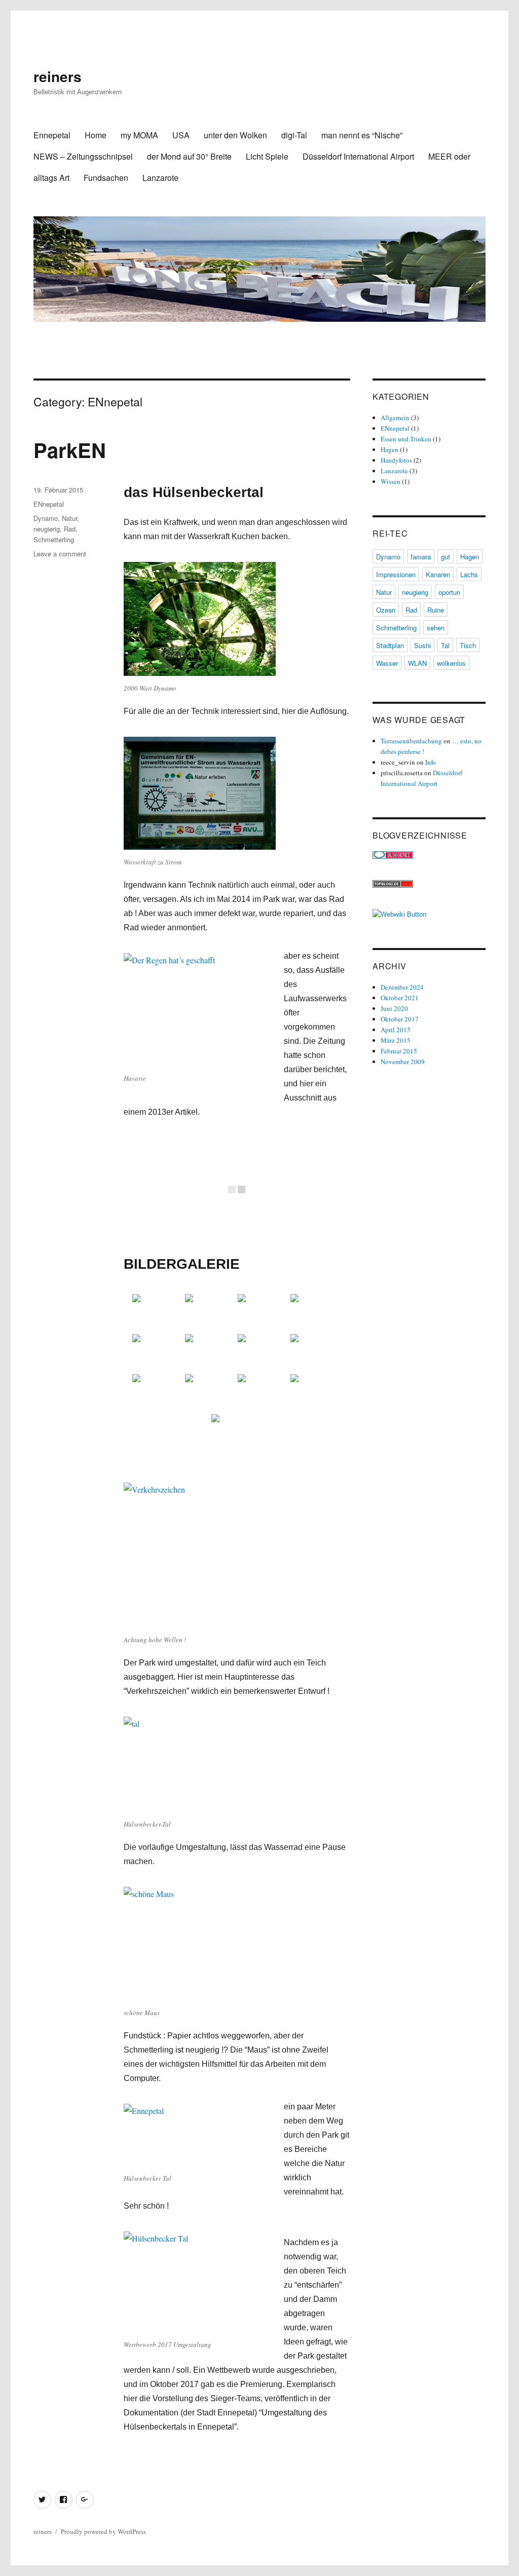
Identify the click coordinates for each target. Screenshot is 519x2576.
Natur (69, 518)
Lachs (469, 574)
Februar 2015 (399, 1051)
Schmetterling (54, 539)
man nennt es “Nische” (362, 135)
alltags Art (51, 178)
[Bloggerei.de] (429, 855)
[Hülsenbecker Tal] (158, 1313)
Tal (445, 645)
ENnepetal (49, 504)
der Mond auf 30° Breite (189, 156)
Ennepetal (52, 135)
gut (446, 557)
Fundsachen (106, 178)
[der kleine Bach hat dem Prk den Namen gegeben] (210, 1313)
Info (431, 762)
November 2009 (403, 1062)
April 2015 (396, 1030)
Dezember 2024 (402, 987)
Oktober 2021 (400, 998)
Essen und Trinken (406, 439)
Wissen (391, 481)
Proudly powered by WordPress (103, 2531)
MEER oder (449, 156)
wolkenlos (451, 663)
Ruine (436, 610)
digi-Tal (294, 135)
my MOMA (139, 135)
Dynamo (46, 518)
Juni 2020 (394, 1008)
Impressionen (396, 574)
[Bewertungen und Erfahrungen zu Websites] (429, 914)
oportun (449, 592)
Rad (70, 529)
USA (181, 135)
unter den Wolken (235, 135)
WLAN (417, 663)
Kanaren (438, 574)
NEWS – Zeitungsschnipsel (83, 156)
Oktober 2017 (400, 1019)
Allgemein (395, 418)
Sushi (422, 645)
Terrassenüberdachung (411, 741)
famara (421, 557)
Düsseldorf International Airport (358, 156)
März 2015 (396, 1040)
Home (96, 135)
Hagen (390, 449)
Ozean (386, 610)
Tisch (468, 645)
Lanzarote (160, 178)
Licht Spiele (267, 156)
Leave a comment (60, 554)
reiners (58, 76)
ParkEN (70, 450)
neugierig (47, 529)
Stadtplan (390, 645)
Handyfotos (396, 460)
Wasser (387, 663)
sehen (436, 628)
